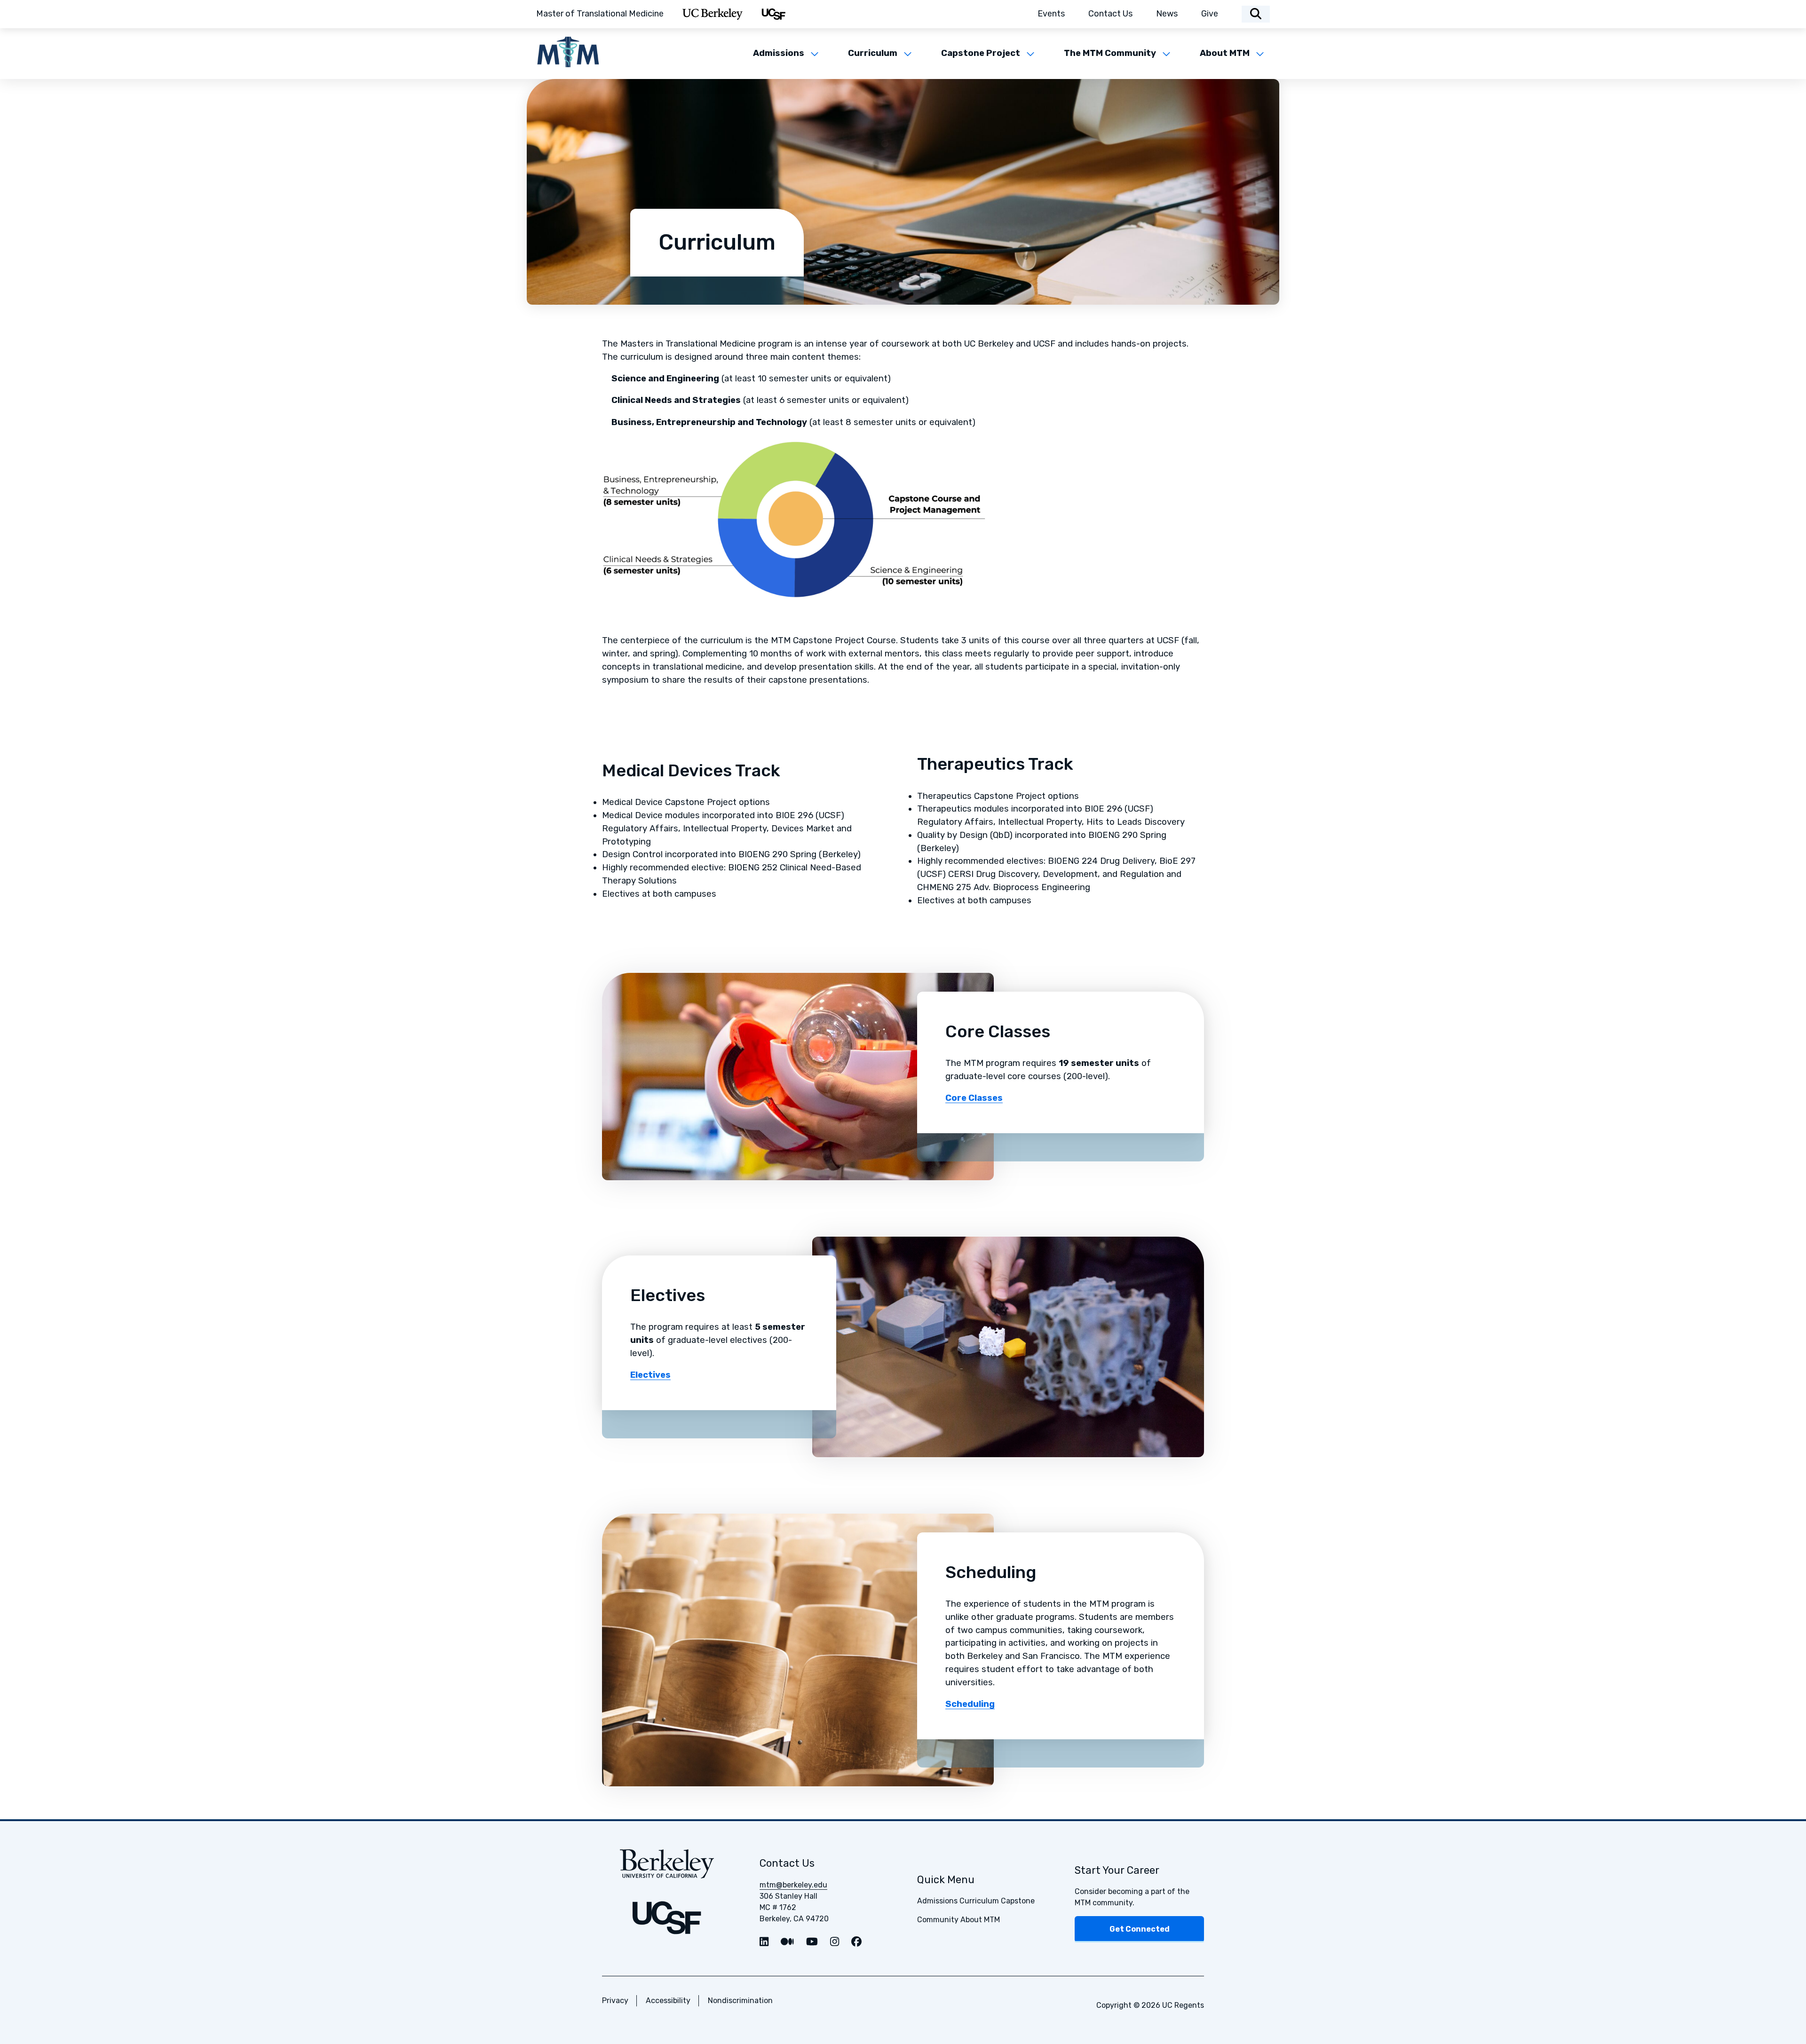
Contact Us (1110, 14)
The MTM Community (1110, 53)
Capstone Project (981, 53)
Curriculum (873, 53)
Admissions (779, 53)
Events (1051, 14)
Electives (650, 1375)
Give (1210, 14)
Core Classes (974, 1098)
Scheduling (970, 1704)
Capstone (1018, 1901)
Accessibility (668, 2001)
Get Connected (1140, 1929)
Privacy (615, 2001)
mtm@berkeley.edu (793, 1885)
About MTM (1225, 53)
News (1167, 14)
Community (938, 1920)
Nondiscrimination (740, 2001)
